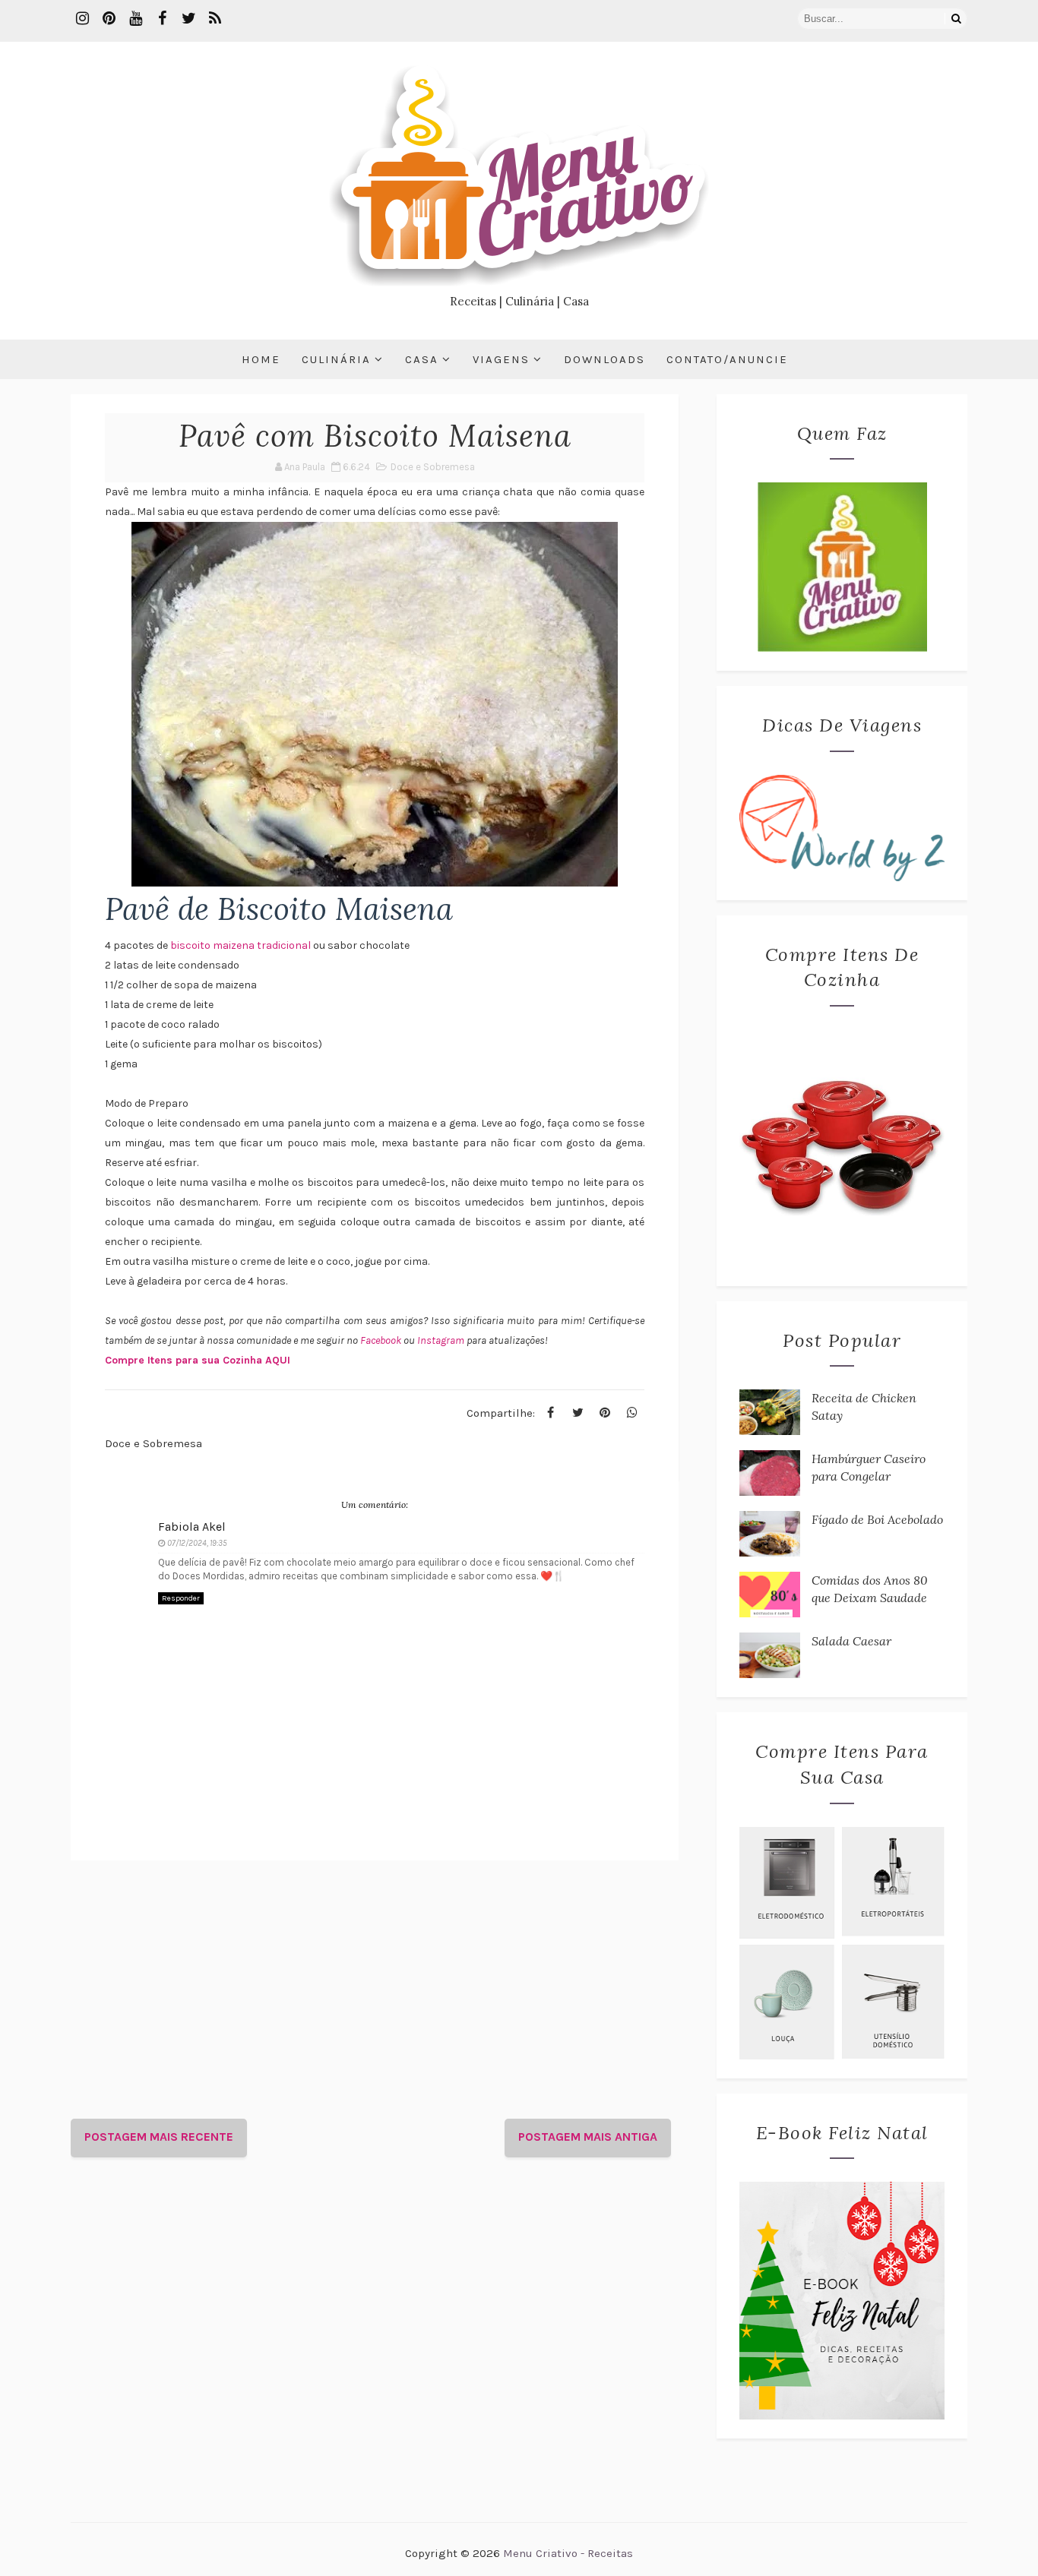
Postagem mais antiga (588, 2137)
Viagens (501, 359)
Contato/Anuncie (727, 359)
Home (261, 359)
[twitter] (188, 19)
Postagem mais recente (159, 2137)
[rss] (215, 19)
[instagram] (82, 19)
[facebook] (162, 19)
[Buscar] (956, 19)
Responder (181, 1598)
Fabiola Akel (192, 1527)
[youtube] (135, 19)
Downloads (604, 359)
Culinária (336, 359)
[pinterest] (109, 19)
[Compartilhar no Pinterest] (605, 1413)
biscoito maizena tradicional (241, 945)
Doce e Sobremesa (433, 467)
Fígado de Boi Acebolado (877, 1519)
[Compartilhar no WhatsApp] (632, 1413)
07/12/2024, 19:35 (197, 1543)
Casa (422, 359)
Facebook (382, 1340)
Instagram (442, 1340)
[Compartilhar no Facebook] (550, 1413)
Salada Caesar (851, 1641)
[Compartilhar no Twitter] (578, 1413)
